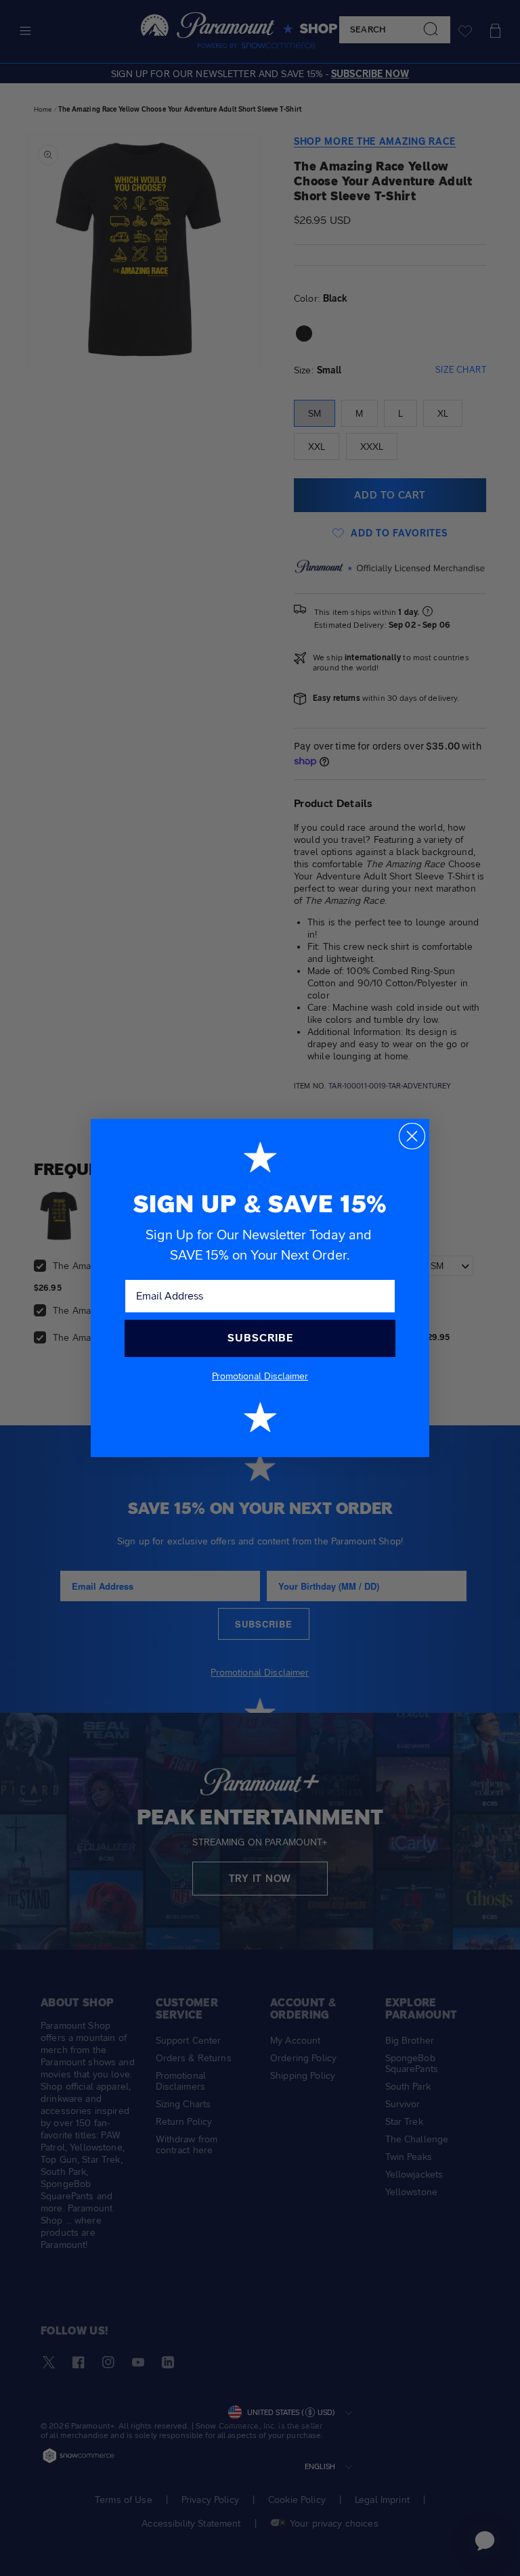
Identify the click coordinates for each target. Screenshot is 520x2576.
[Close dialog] (412, 1136)
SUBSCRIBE (260, 1338)
